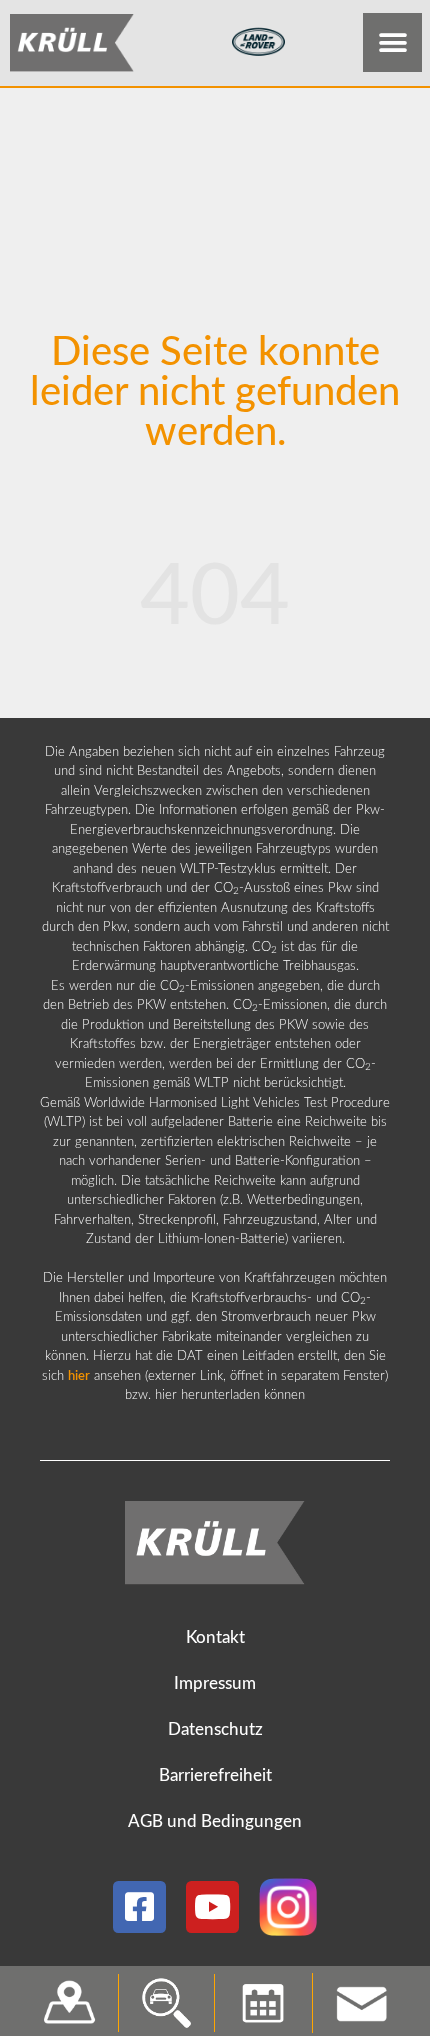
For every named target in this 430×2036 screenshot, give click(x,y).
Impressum (215, 1683)
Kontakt (215, 1637)
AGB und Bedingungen (215, 1821)
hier (79, 1376)
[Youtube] (212, 1907)
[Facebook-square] (139, 1907)
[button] (392, 42)
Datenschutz (215, 1729)
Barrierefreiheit (215, 1775)
